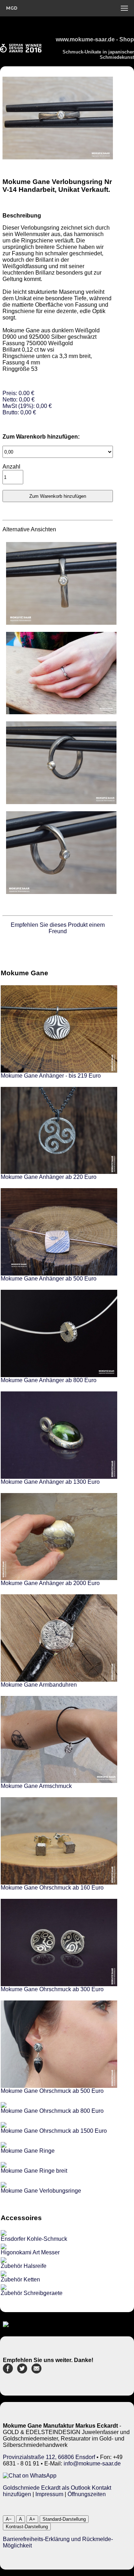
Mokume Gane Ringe (28, 2151)
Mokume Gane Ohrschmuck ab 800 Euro (52, 2111)
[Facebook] (8, 2371)
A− (9, 2519)
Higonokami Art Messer (30, 2252)
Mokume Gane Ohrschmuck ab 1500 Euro (54, 2131)
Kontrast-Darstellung (27, 2527)
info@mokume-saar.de (92, 2463)
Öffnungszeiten (87, 2494)
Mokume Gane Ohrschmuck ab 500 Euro (52, 2091)
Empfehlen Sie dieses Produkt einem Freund (58, 928)
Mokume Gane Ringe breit (34, 2171)
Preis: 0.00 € (27, 403)
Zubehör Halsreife (24, 2266)
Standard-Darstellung (64, 2519)
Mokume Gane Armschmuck (36, 1786)
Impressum (49, 2494)
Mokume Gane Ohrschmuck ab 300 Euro (52, 1989)
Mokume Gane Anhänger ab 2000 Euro (50, 1583)
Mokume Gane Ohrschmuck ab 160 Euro (52, 1888)
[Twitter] (22, 2371)
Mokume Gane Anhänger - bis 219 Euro (51, 1076)
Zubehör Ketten (20, 2279)
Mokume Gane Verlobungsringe (41, 2191)
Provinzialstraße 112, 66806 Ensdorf (49, 2457)
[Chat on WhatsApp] (30, 2476)
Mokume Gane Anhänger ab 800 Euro (49, 1380)
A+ (32, 2519)
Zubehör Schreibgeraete (32, 2293)
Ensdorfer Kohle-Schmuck (34, 2239)
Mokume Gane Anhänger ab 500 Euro (49, 1279)
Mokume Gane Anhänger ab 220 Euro (49, 1177)
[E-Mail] (36, 2371)
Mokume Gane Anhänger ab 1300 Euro (50, 1482)
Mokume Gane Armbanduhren (39, 1685)
